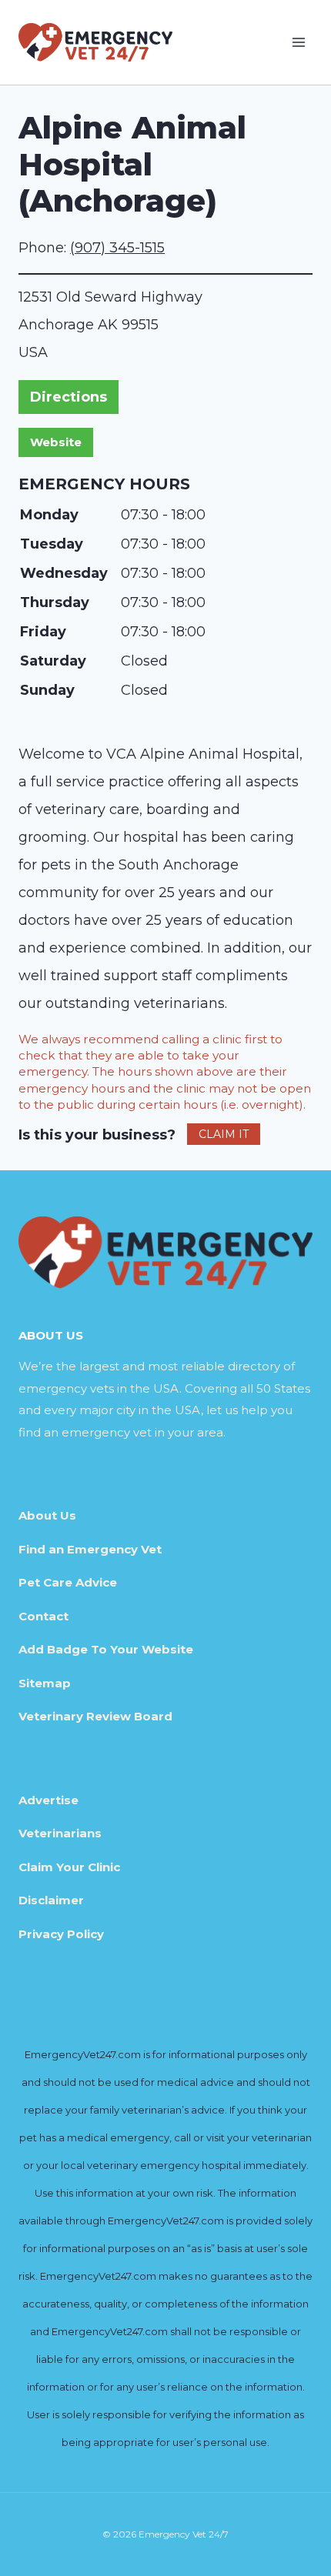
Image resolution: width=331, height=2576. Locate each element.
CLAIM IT (224, 1134)
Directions (69, 397)
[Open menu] (298, 42)
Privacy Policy (61, 1934)
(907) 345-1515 (117, 248)
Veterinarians (60, 1833)
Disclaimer (51, 1900)
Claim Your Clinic (69, 1867)
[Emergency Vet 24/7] (95, 42)
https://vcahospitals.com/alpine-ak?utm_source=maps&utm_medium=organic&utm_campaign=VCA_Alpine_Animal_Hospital (56, 442)
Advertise (48, 1800)
